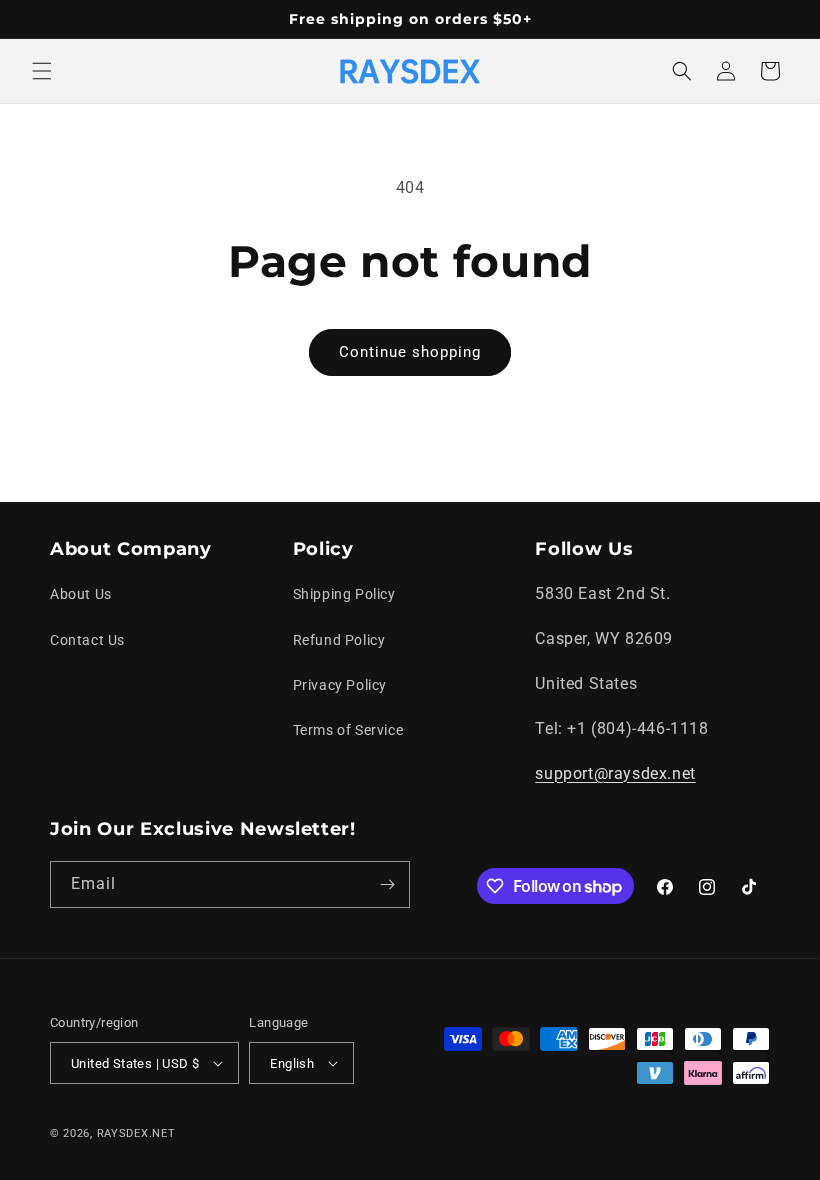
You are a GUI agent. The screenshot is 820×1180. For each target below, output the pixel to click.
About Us (81, 594)
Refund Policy (339, 640)
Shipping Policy (344, 594)
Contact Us (87, 640)
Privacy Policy (340, 685)
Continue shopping (410, 352)
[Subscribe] (387, 884)
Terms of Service (348, 730)
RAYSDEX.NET (136, 1133)
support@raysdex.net (615, 773)
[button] (42, 71)
